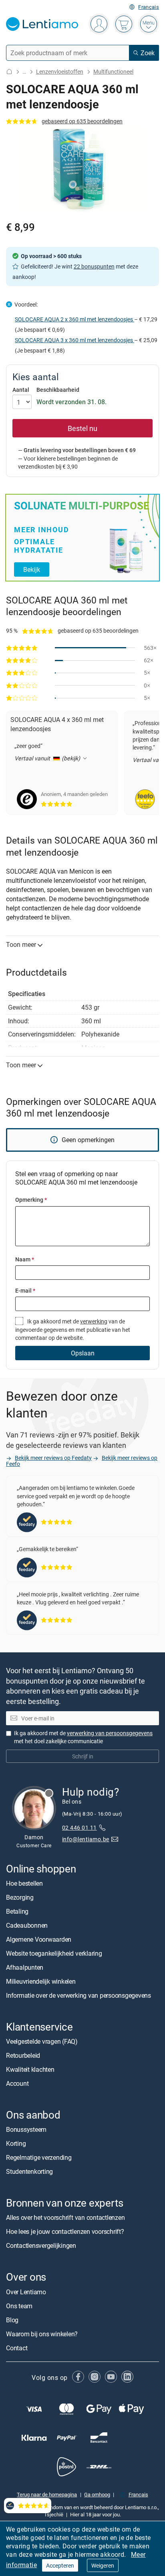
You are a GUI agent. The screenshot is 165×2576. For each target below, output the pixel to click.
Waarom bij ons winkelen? (42, 2334)
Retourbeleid (23, 2055)
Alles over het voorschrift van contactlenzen (65, 2218)
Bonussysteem (26, 2130)
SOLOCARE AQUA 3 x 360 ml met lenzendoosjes (74, 340)
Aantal (21, 390)
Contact (17, 2348)
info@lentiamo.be (86, 1839)
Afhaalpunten (25, 1967)
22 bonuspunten (94, 266)
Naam (25, 1259)
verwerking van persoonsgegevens (110, 1733)
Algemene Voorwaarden (39, 1939)
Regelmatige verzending (39, 2158)
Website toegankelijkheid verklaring (54, 1953)
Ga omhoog (97, 2494)
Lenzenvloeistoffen (60, 71)
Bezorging (20, 1897)
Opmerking (31, 1200)
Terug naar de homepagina (47, 2494)
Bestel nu (82, 428)
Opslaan (83, 1353)
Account (17, 2083)
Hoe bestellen (24, 1883)
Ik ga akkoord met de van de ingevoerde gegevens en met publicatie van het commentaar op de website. (73, 1329)
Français (149, 7)
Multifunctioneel (113, 71)
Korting (16, 2144)
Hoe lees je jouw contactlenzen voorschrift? (65, 2232)
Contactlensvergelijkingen (41, 2246)
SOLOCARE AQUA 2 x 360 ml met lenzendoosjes (74, 319)
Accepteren (60, 2565)
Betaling (17, 1911)
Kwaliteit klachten (30, 2069)
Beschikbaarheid (58, 390)
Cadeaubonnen (27, 1925)
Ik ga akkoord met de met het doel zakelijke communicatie (83, 1737)
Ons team (19, 2306)
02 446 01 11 (79, 1827)
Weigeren (103, 2565)
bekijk (32, 569)
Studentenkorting (29, 2172)
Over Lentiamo (26, 2292)
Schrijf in (83, 1756)
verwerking (94, 1321)
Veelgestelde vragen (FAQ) (42, 2041)
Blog (12, 2320)
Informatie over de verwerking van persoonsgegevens (78, 1995)
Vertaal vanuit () (48, 758)
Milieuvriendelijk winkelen (41, 1981)
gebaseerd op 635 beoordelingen (82, 121)
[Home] (9, 71)
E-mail (25, 1290)
